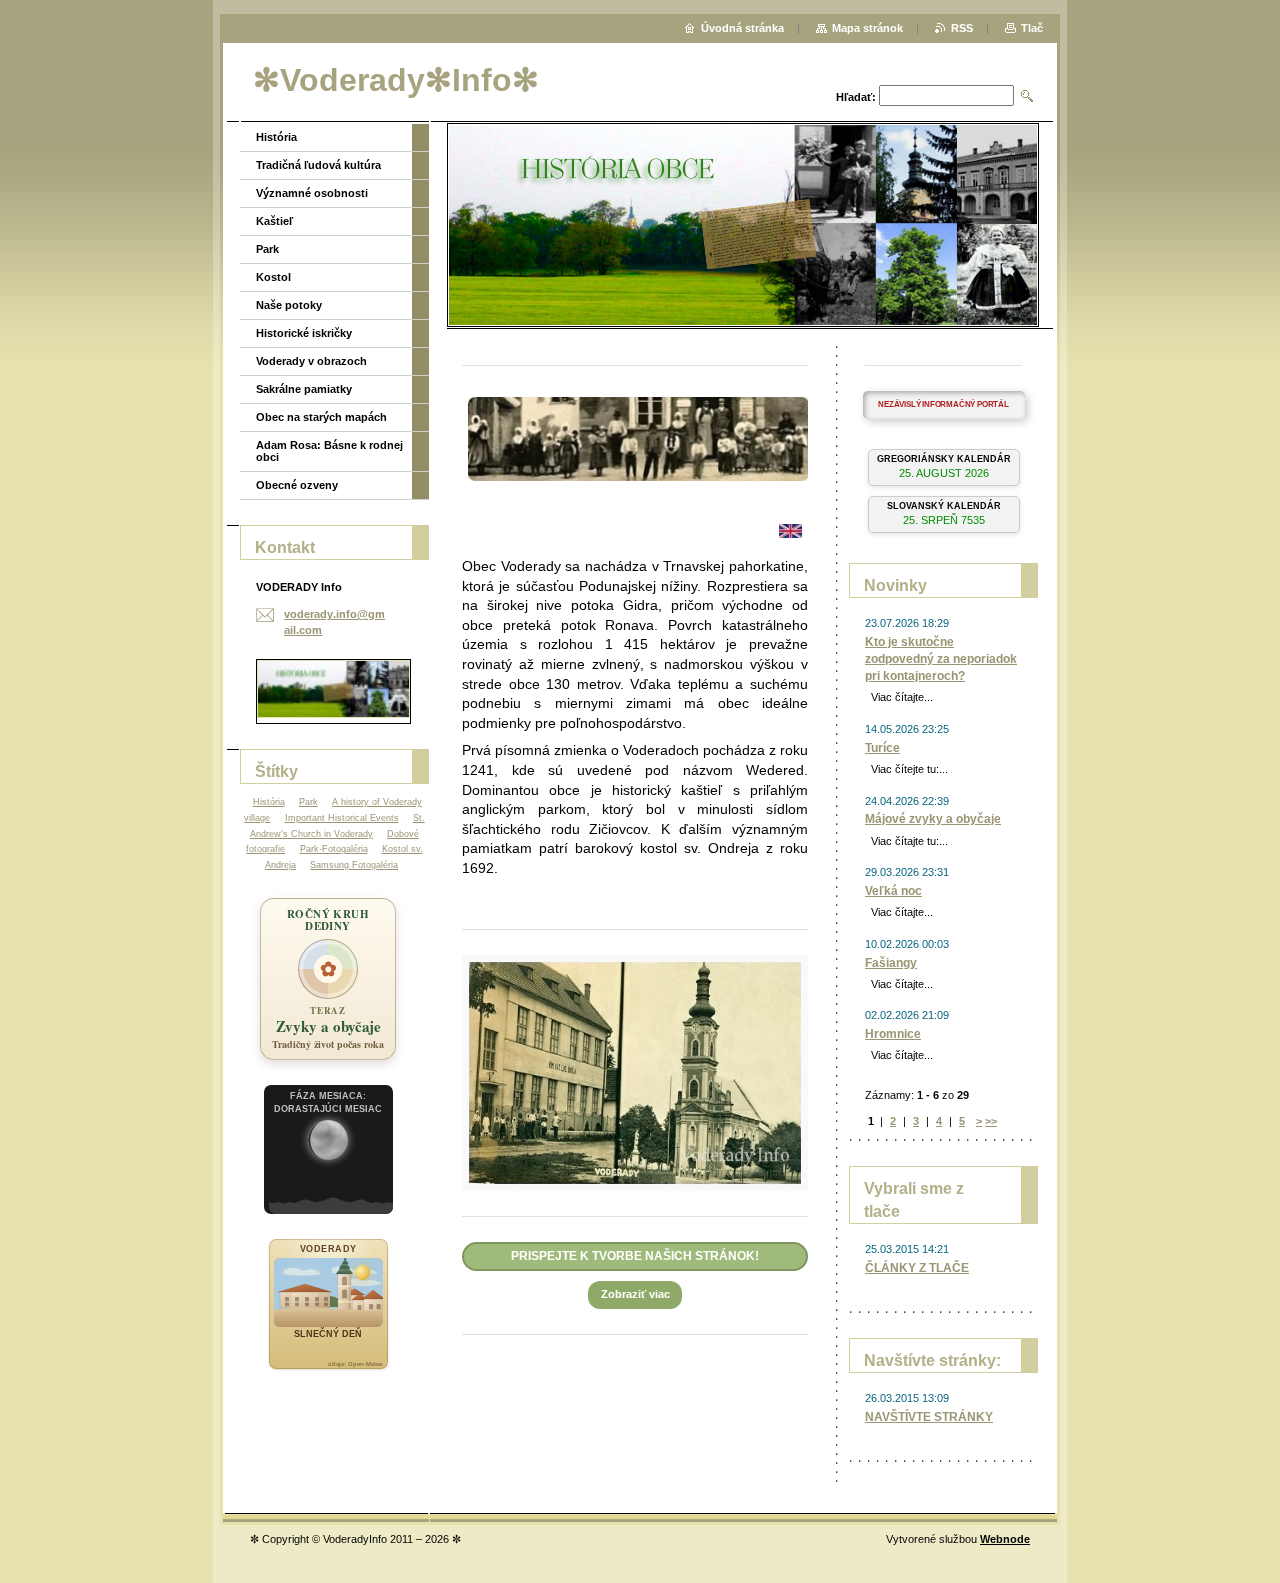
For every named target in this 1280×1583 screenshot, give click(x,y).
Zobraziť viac (635, 1294)
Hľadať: (856, 97)
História (276, 137)
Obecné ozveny (297, 485)
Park (267, 249)
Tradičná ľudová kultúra (318, 165)
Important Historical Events (342, 818)
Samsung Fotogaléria (354, 865)
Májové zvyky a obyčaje (933, 819)
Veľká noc (893, 891)
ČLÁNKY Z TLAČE (917, 1268)
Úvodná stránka (742, 28)
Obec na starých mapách (321, 417)
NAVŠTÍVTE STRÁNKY (929, 1417)
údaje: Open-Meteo (355, 1364)
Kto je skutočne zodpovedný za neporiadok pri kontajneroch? (941, 659)
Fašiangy (891, 963)
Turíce (882, 748)
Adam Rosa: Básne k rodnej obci (329, 451)
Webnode (1005, 1539)
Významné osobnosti (312, 193)
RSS (962, 28)
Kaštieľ (274, 221)
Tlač (1032, 28)
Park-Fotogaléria (334, 849)
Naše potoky (289, 305)
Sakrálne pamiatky (304, 389)
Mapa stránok (867, 28)
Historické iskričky (304, 333)
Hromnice (893, 1034)
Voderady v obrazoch (311, 361)
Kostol (273, 277)
